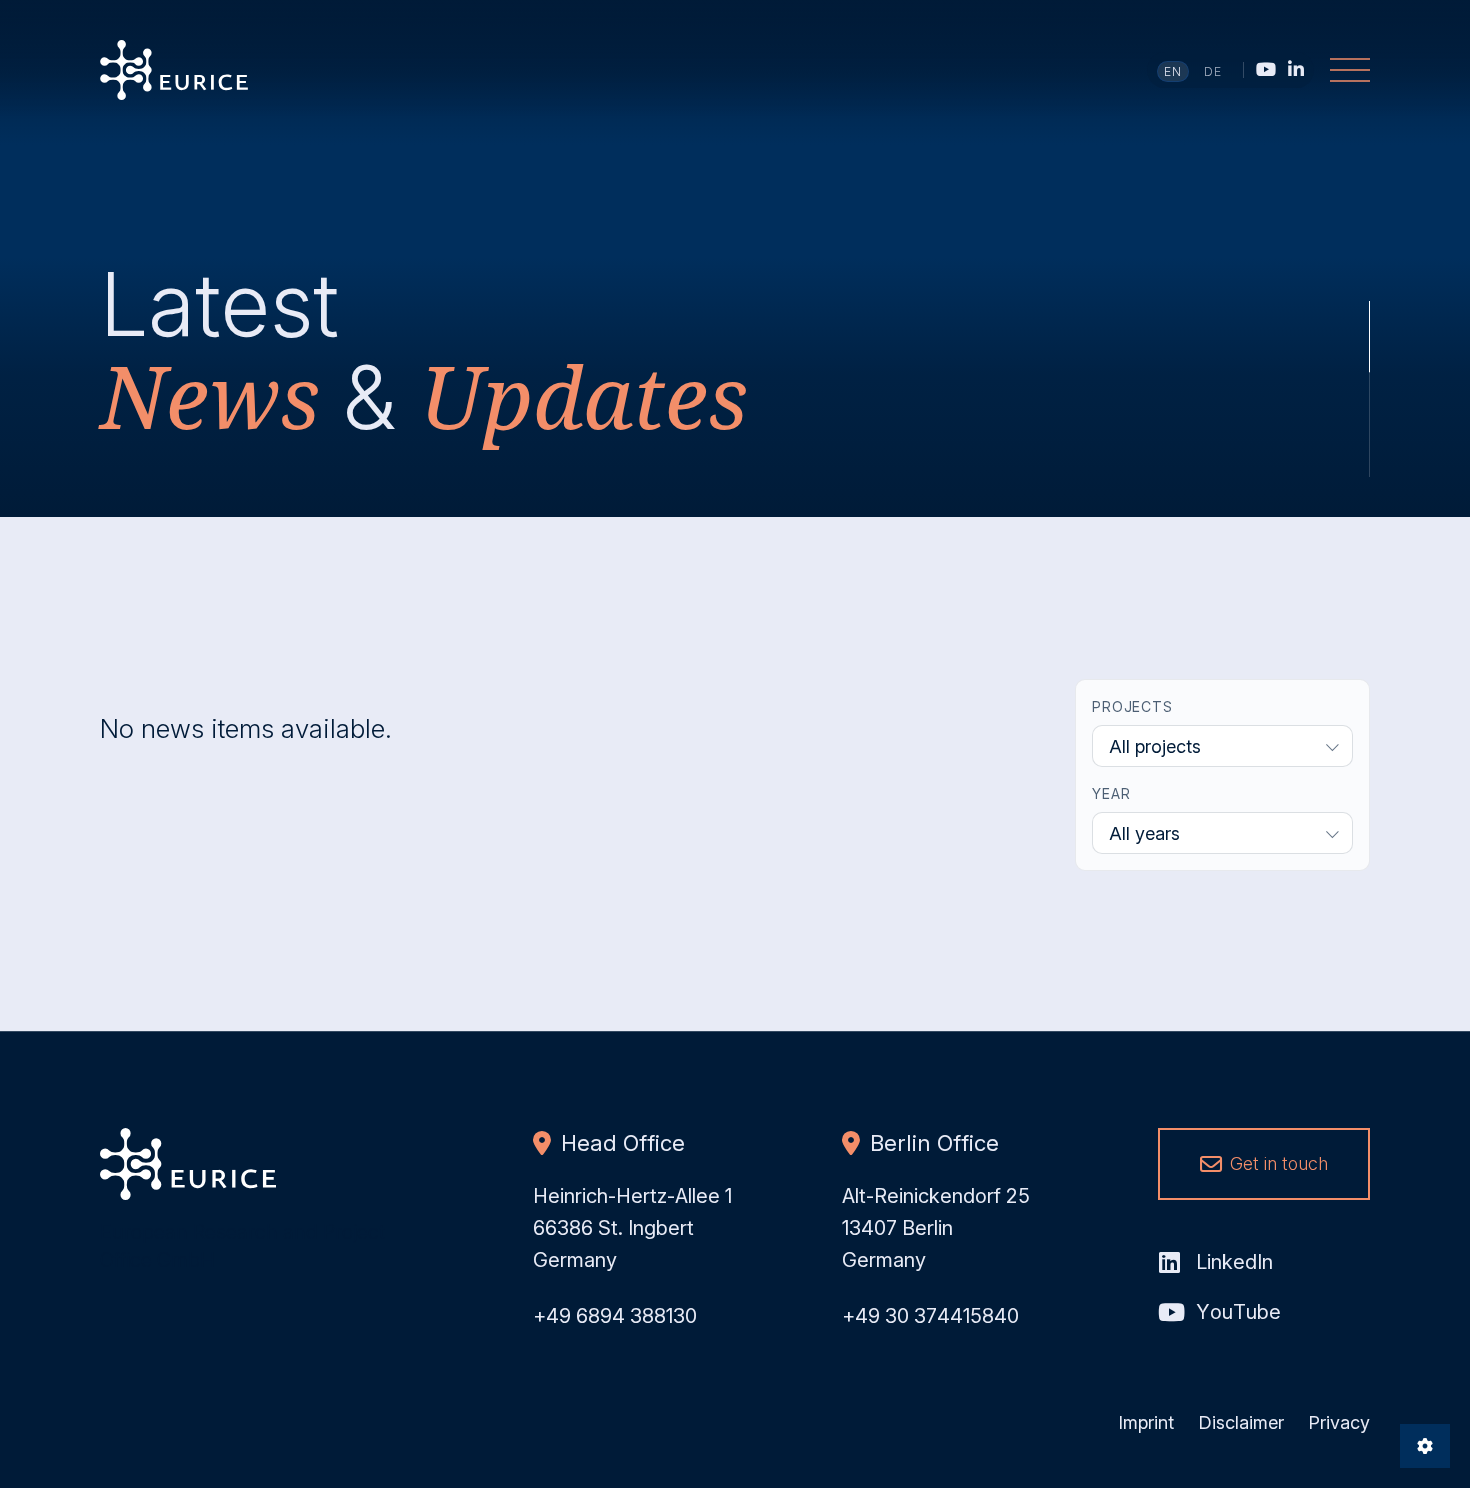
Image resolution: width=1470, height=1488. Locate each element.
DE (1213, 71)
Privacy (1339, 1422)
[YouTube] (1266, 69)
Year (1111, 793)
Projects (1132, 706)
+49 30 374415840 (930, 1316)
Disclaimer (1241, 1422)
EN (1173, 71)
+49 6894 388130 (615, 1316)
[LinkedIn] (1296, 69)
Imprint (1146, 1422)
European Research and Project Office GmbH (174, 70)
